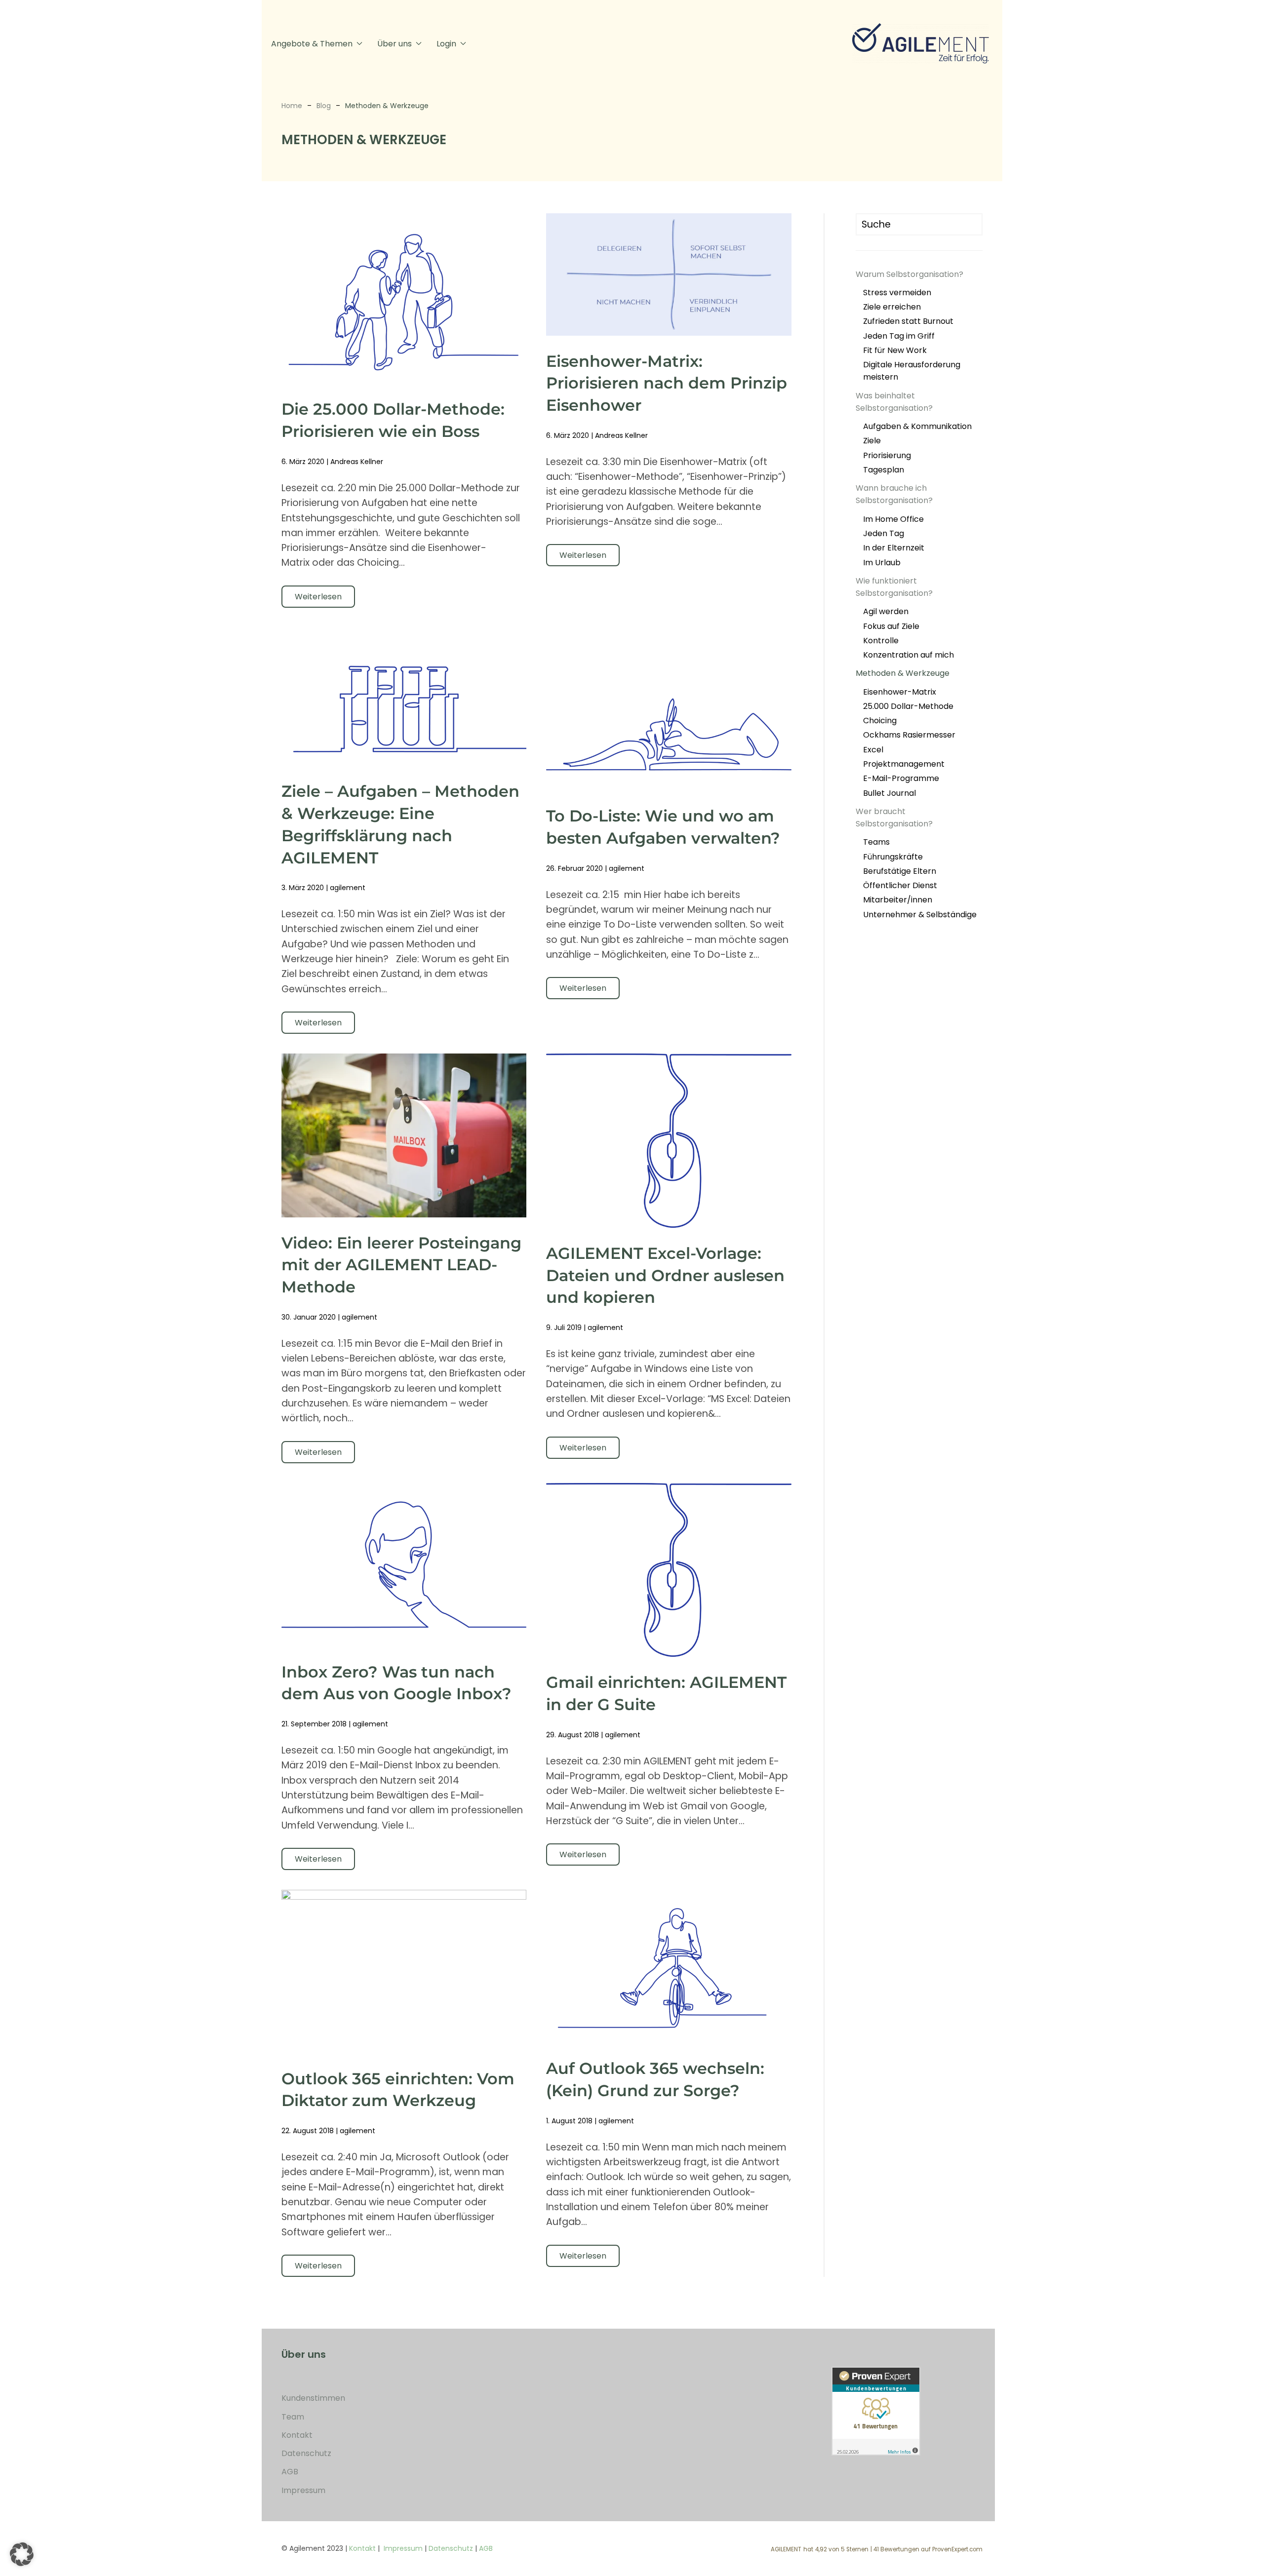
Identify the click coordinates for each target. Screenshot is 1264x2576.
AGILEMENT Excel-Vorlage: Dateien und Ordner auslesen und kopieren (665, 1275)
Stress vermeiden (897, 293)
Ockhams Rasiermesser (909, 735)
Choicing (880, 721)
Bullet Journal (889, 793)
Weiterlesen (318, 597)
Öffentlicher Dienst (900, 885)
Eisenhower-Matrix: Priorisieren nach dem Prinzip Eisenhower (667, 383)
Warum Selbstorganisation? (909, 274)
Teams (876, 842)
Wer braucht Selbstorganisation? (894, 818)
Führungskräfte (893, 857)
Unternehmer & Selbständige (920, 915)
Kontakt (297, 2435)
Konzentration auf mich (908, 655)
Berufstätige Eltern (900, 871)
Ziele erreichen (892, 307)
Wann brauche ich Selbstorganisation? (894, 494)
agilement (348, 888)
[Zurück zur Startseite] (923, 43)
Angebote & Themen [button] (312, 44)
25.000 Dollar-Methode (908, 706)
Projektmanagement (904, 764)
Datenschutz (306, 2453)
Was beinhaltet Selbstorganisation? (894, 402)
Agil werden (886, 611)
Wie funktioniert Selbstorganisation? (894, 587)
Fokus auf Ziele (891, 626)
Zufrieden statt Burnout (908, 321)
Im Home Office (893, 519)
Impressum (303, 2490)
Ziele (872, 441)
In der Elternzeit (894, 548)
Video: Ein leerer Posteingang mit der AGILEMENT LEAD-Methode (401, 1265)
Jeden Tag (884, 533)
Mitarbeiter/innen (898, 900)
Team (293, 2417)
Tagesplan (884, 470)
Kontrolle (881, 641)
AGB (290, 2472)
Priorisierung (887, 455)
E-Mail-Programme (901, 778)
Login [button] (446, 44)
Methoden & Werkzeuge (903, 673)
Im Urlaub (882, 563)
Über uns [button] (395, 44)
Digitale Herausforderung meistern (912, 371)
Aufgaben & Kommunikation (917, 426)
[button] (22, 2554)
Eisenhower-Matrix (900, 692)
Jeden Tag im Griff (899, 336)
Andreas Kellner (357, 462)
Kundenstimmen (313, 2398)
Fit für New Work (895, 350)
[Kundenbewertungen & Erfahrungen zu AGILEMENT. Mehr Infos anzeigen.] (876, 2410)
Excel (873, 750)
